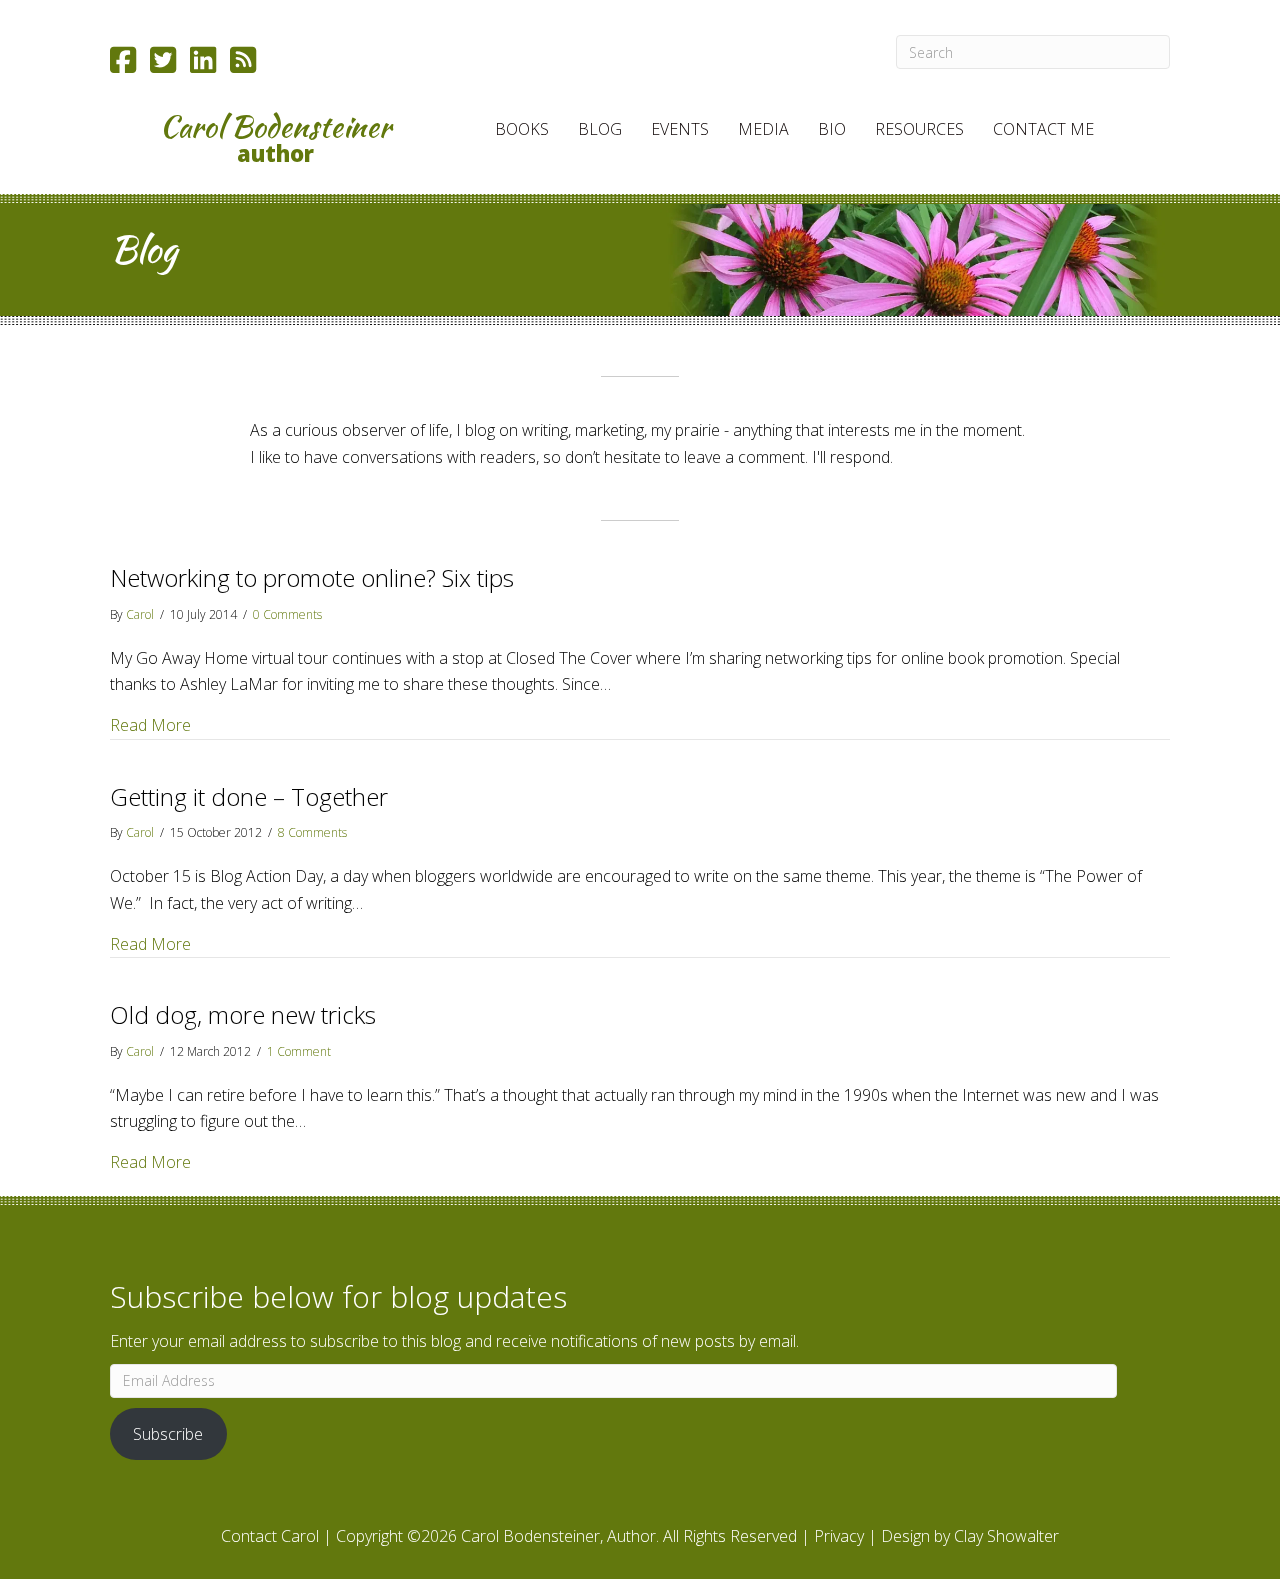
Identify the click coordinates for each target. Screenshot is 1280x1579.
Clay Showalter (1006, 1536)
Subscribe (168, 1434)
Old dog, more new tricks (243, 1014)
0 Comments (287, 614)
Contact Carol (270, 1536)
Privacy (839, 1536)
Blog (600, 129)
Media (763, 129)
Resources (919, 129)
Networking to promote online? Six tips (312, 577)
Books (522, 129)
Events (680, 129)
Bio (832, 129)
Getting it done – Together (249, 796)
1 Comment (299, 1051)
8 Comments (312, 832)
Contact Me (1043, 129)
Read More (150, 724)
